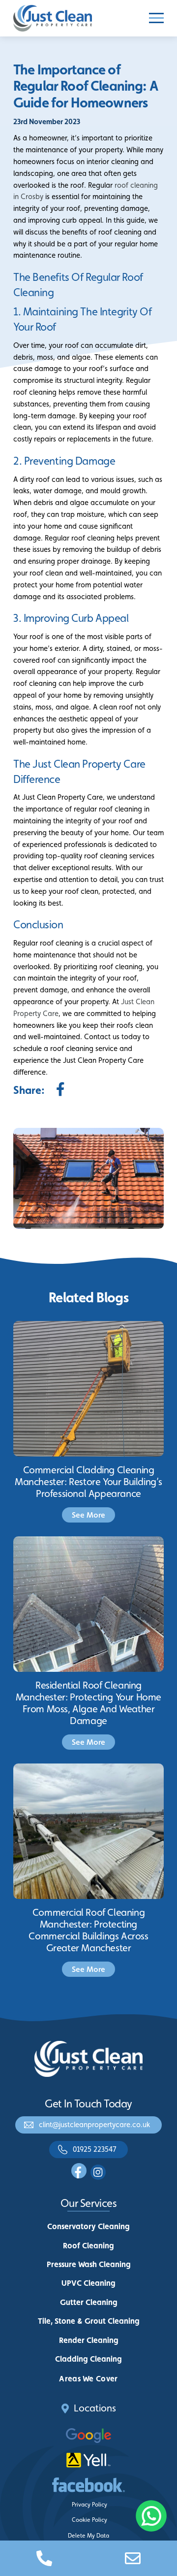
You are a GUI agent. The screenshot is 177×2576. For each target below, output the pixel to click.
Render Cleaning (89, 2340)
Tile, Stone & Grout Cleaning (89, 2321)
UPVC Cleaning (88, 2283)
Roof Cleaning (88, 2246)
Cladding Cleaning (88, 2359)
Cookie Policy (89, 2520)
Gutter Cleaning (89, 2302)
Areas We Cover (88, 2379)
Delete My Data (88, 2536)
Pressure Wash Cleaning (89, 2264)
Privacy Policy (89, 2505)
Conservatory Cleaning (88, 2226)
